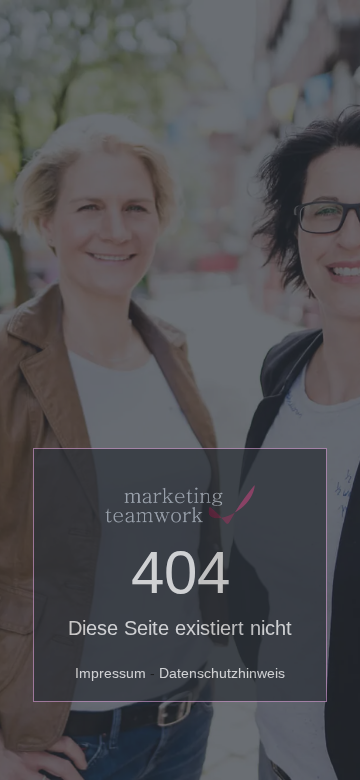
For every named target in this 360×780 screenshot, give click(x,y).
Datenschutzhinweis (222, 673)
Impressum (110, 673)
